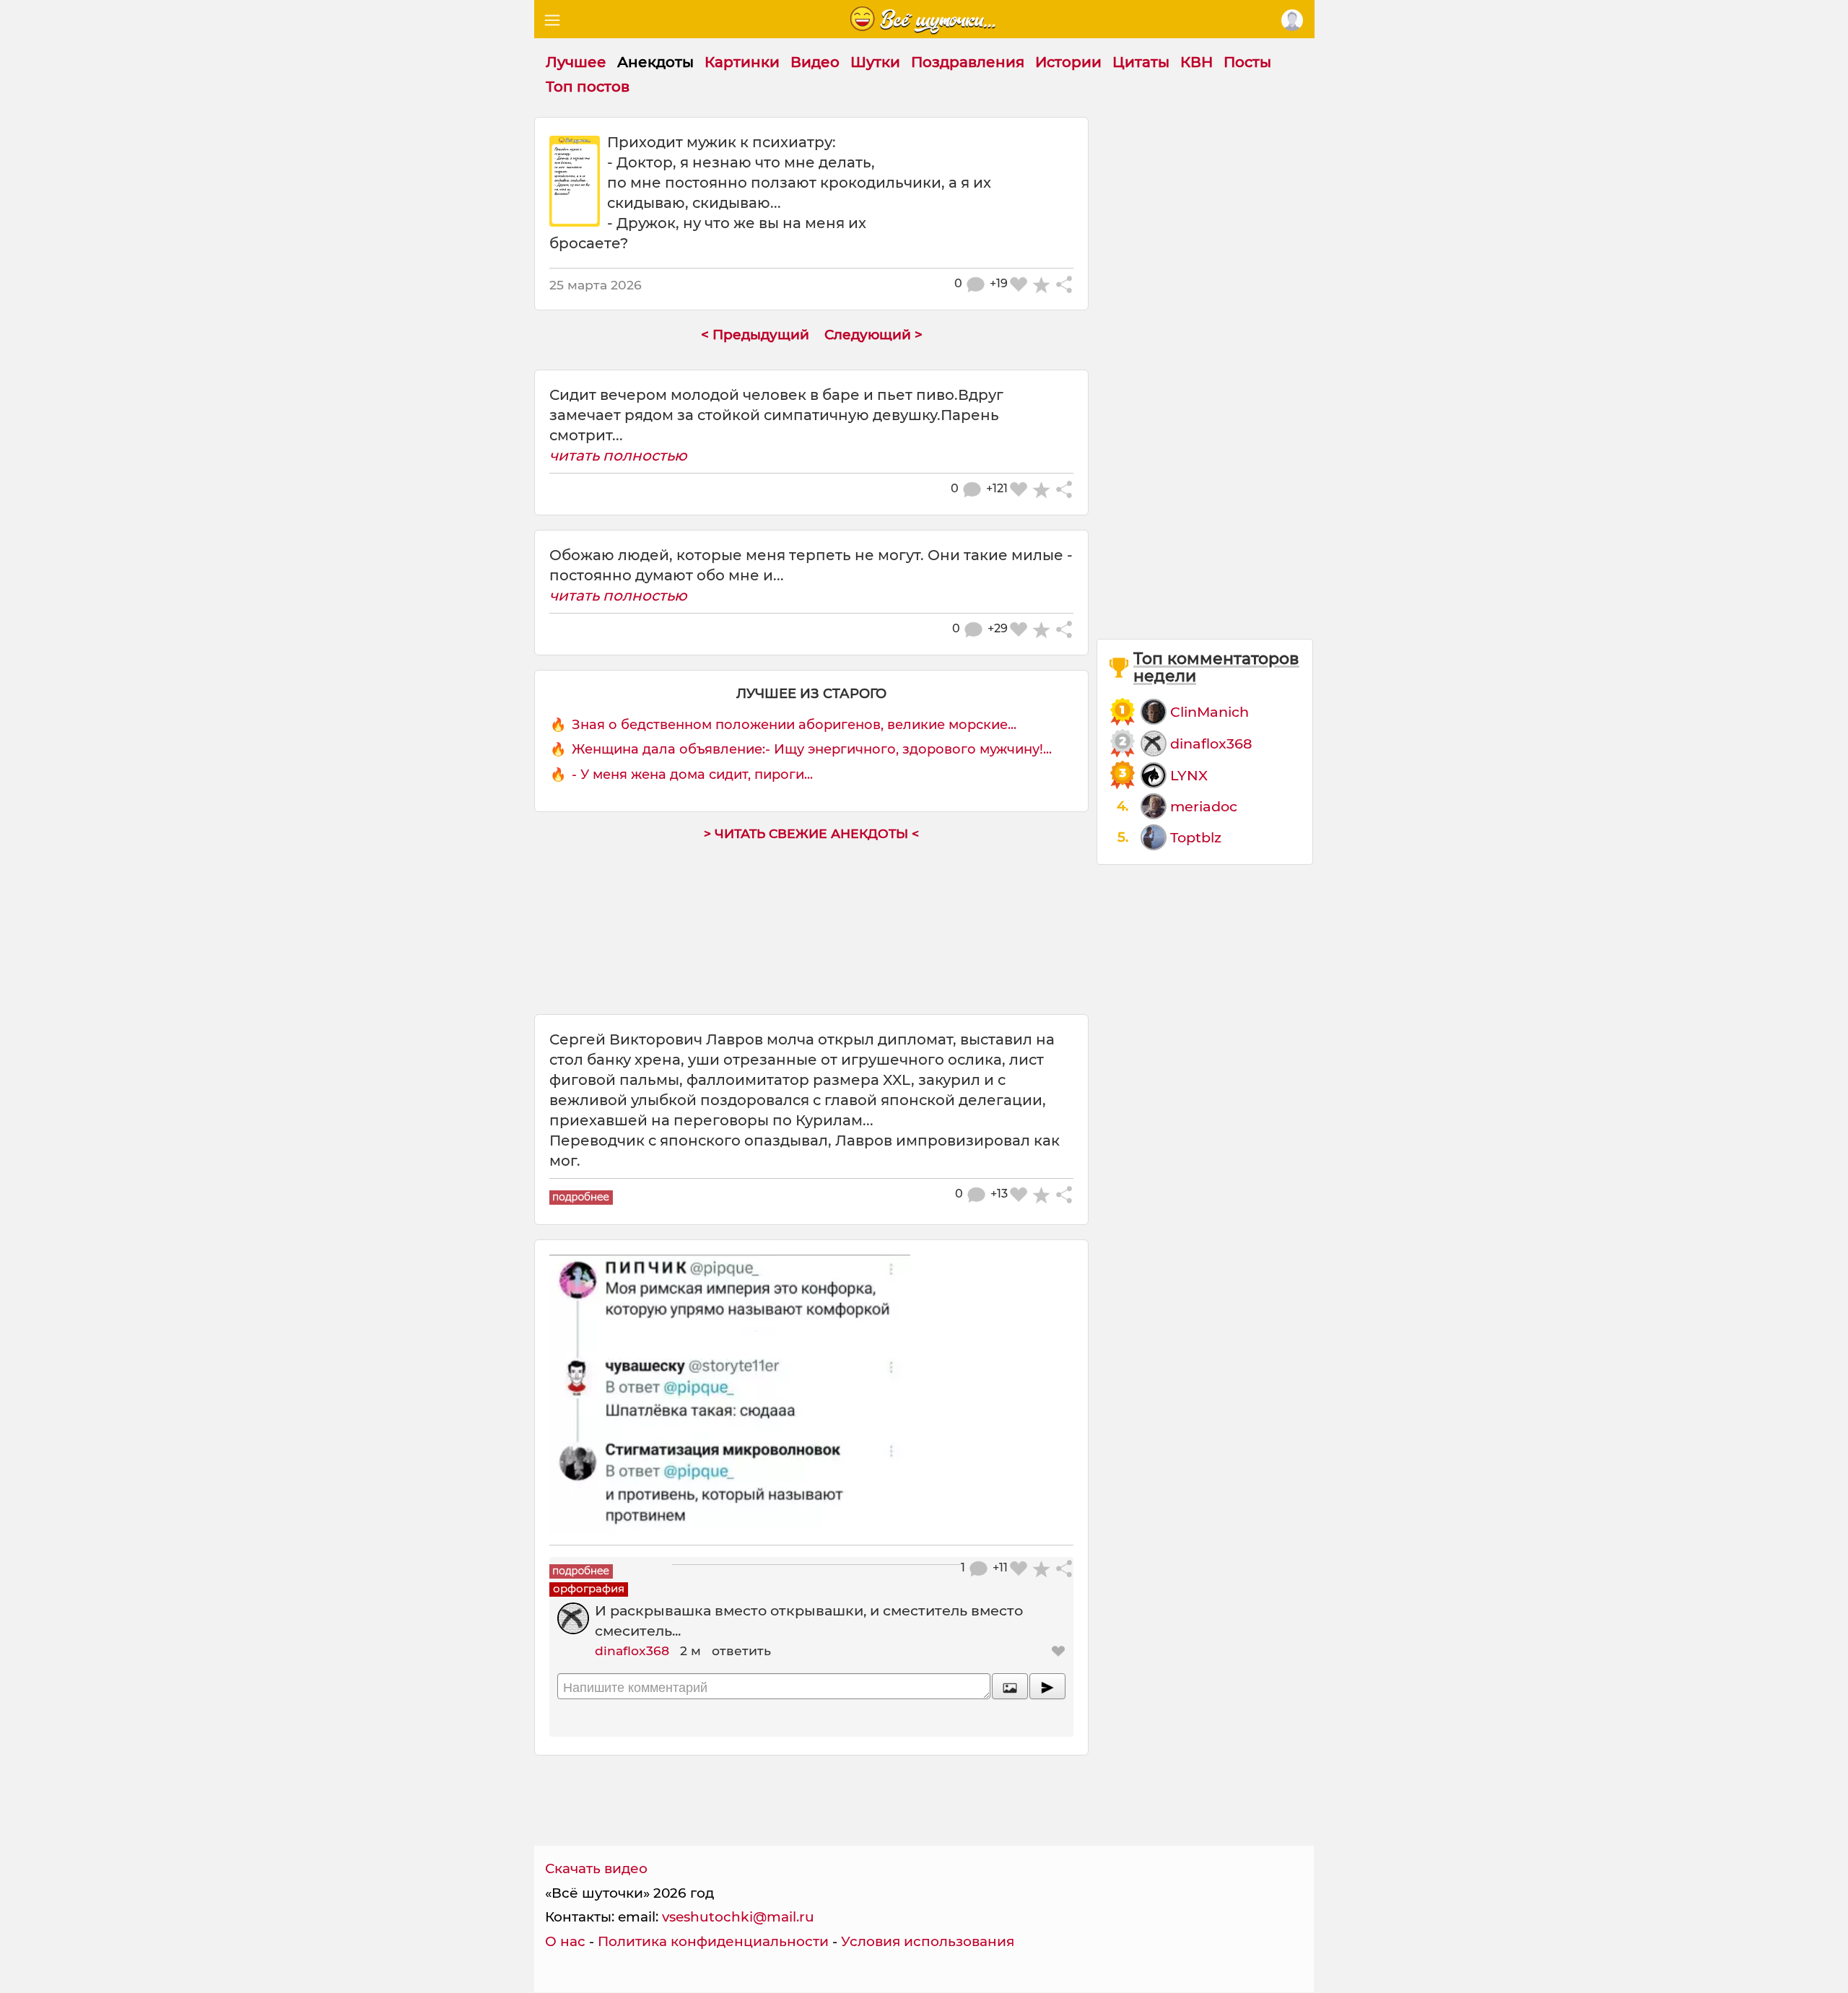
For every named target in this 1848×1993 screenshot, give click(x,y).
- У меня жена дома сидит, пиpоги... (692, 775)
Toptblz (1196, 837)
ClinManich (1210, 712)
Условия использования (928, 1941)
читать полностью (618, 455)
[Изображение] (1010, 1686)
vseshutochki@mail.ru (738, 1917)
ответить (741, 1650)
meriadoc (1204, 806)
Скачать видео (596, 1868)
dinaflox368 (632, 1650)
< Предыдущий (755, 335)
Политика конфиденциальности (713, 1941)
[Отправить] (1047, 1686)
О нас (565, 1941)
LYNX (1189, 775)
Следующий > (873, 335)
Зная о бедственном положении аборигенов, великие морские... (794, 725)
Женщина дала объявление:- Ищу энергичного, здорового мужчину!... (812, 749)
